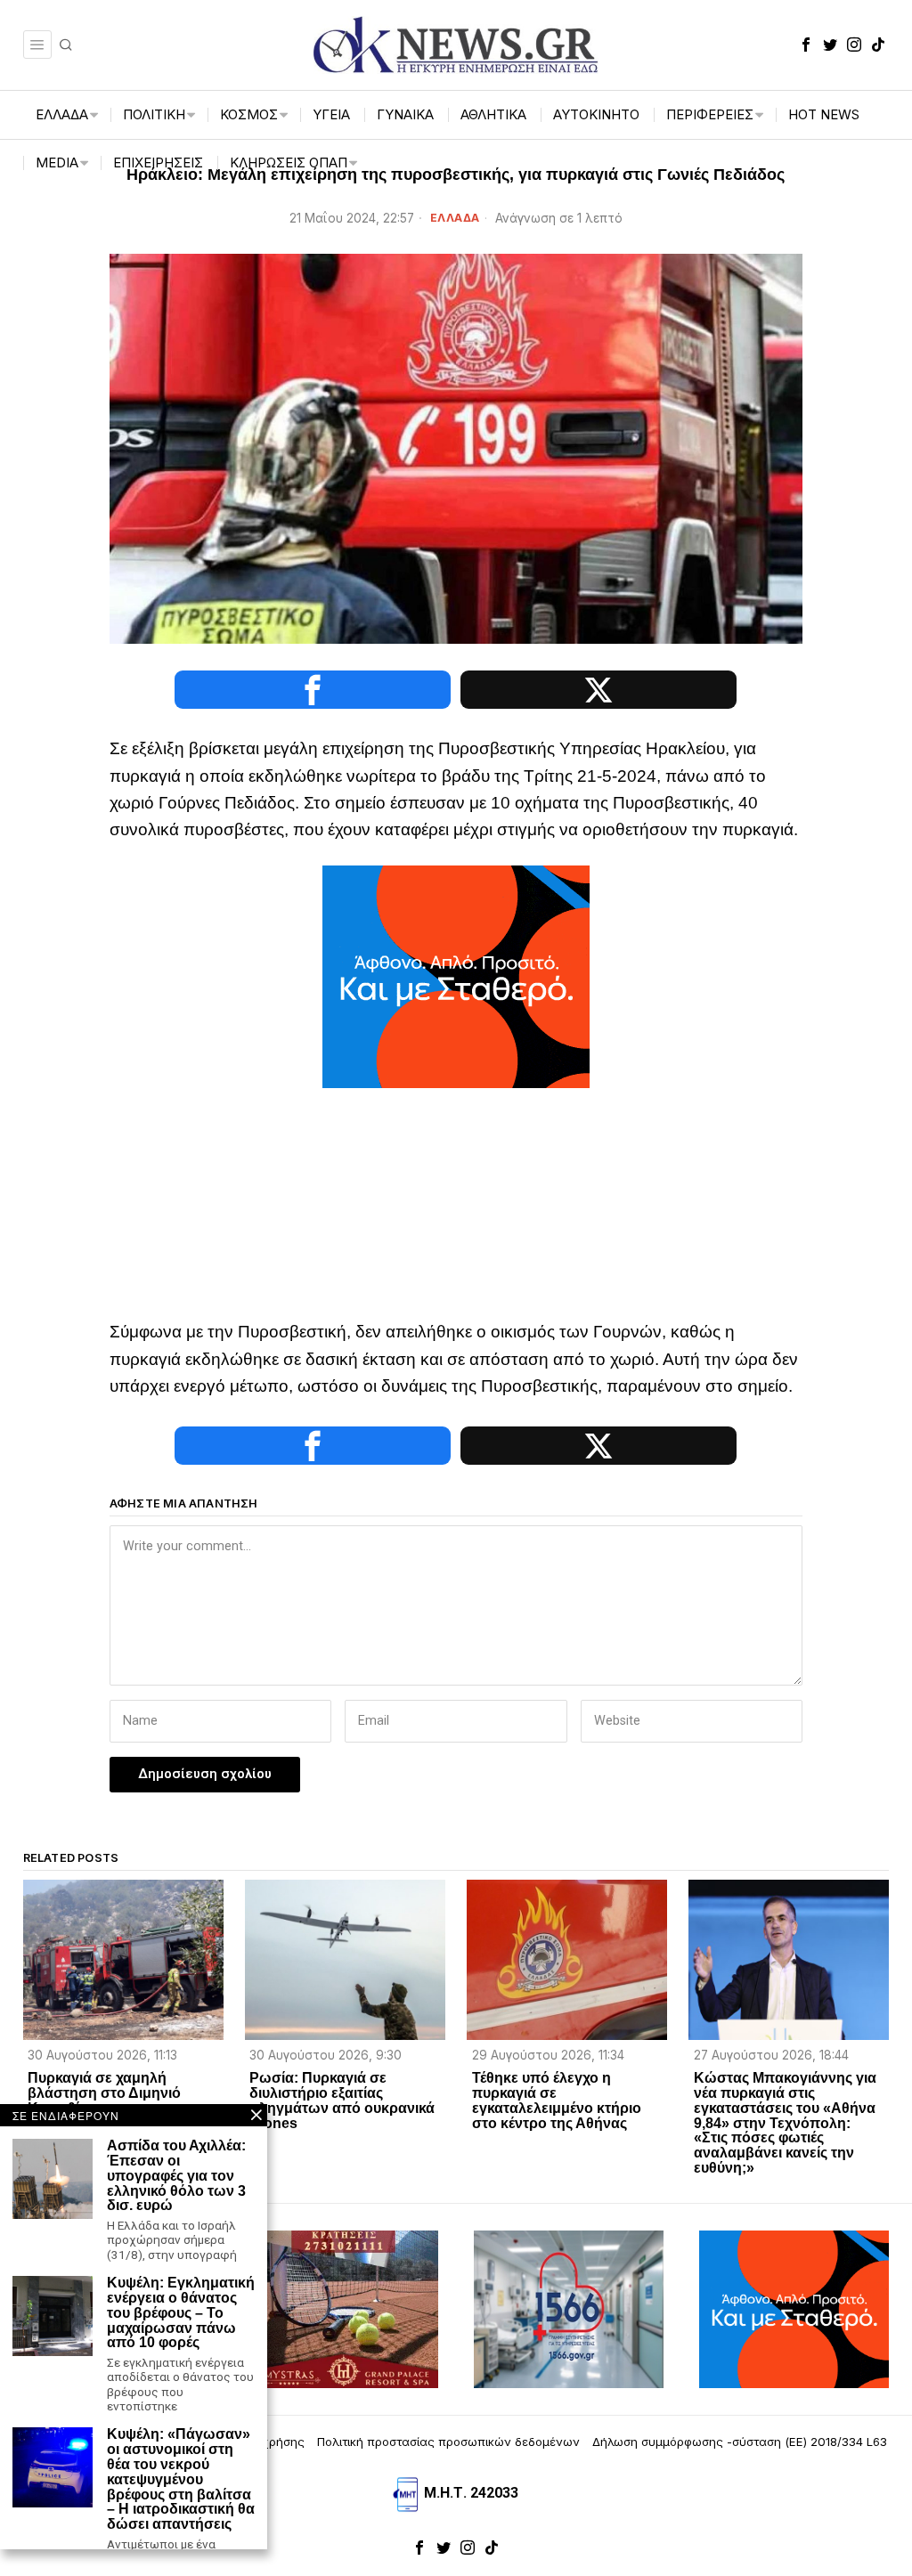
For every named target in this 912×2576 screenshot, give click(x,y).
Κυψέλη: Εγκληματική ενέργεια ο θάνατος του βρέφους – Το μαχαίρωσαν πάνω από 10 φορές (181, 2313)
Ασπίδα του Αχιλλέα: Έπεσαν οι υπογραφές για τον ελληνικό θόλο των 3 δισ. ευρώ (176, 2176)
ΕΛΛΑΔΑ (455, 218)
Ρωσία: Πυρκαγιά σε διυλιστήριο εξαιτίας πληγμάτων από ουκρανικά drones (342, 2101)
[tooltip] (806, 45)
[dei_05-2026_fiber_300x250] (456, 975)
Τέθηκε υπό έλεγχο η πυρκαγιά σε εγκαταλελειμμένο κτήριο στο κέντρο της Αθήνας (557, 2101)
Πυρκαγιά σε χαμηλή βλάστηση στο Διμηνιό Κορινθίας (104, 2093)
